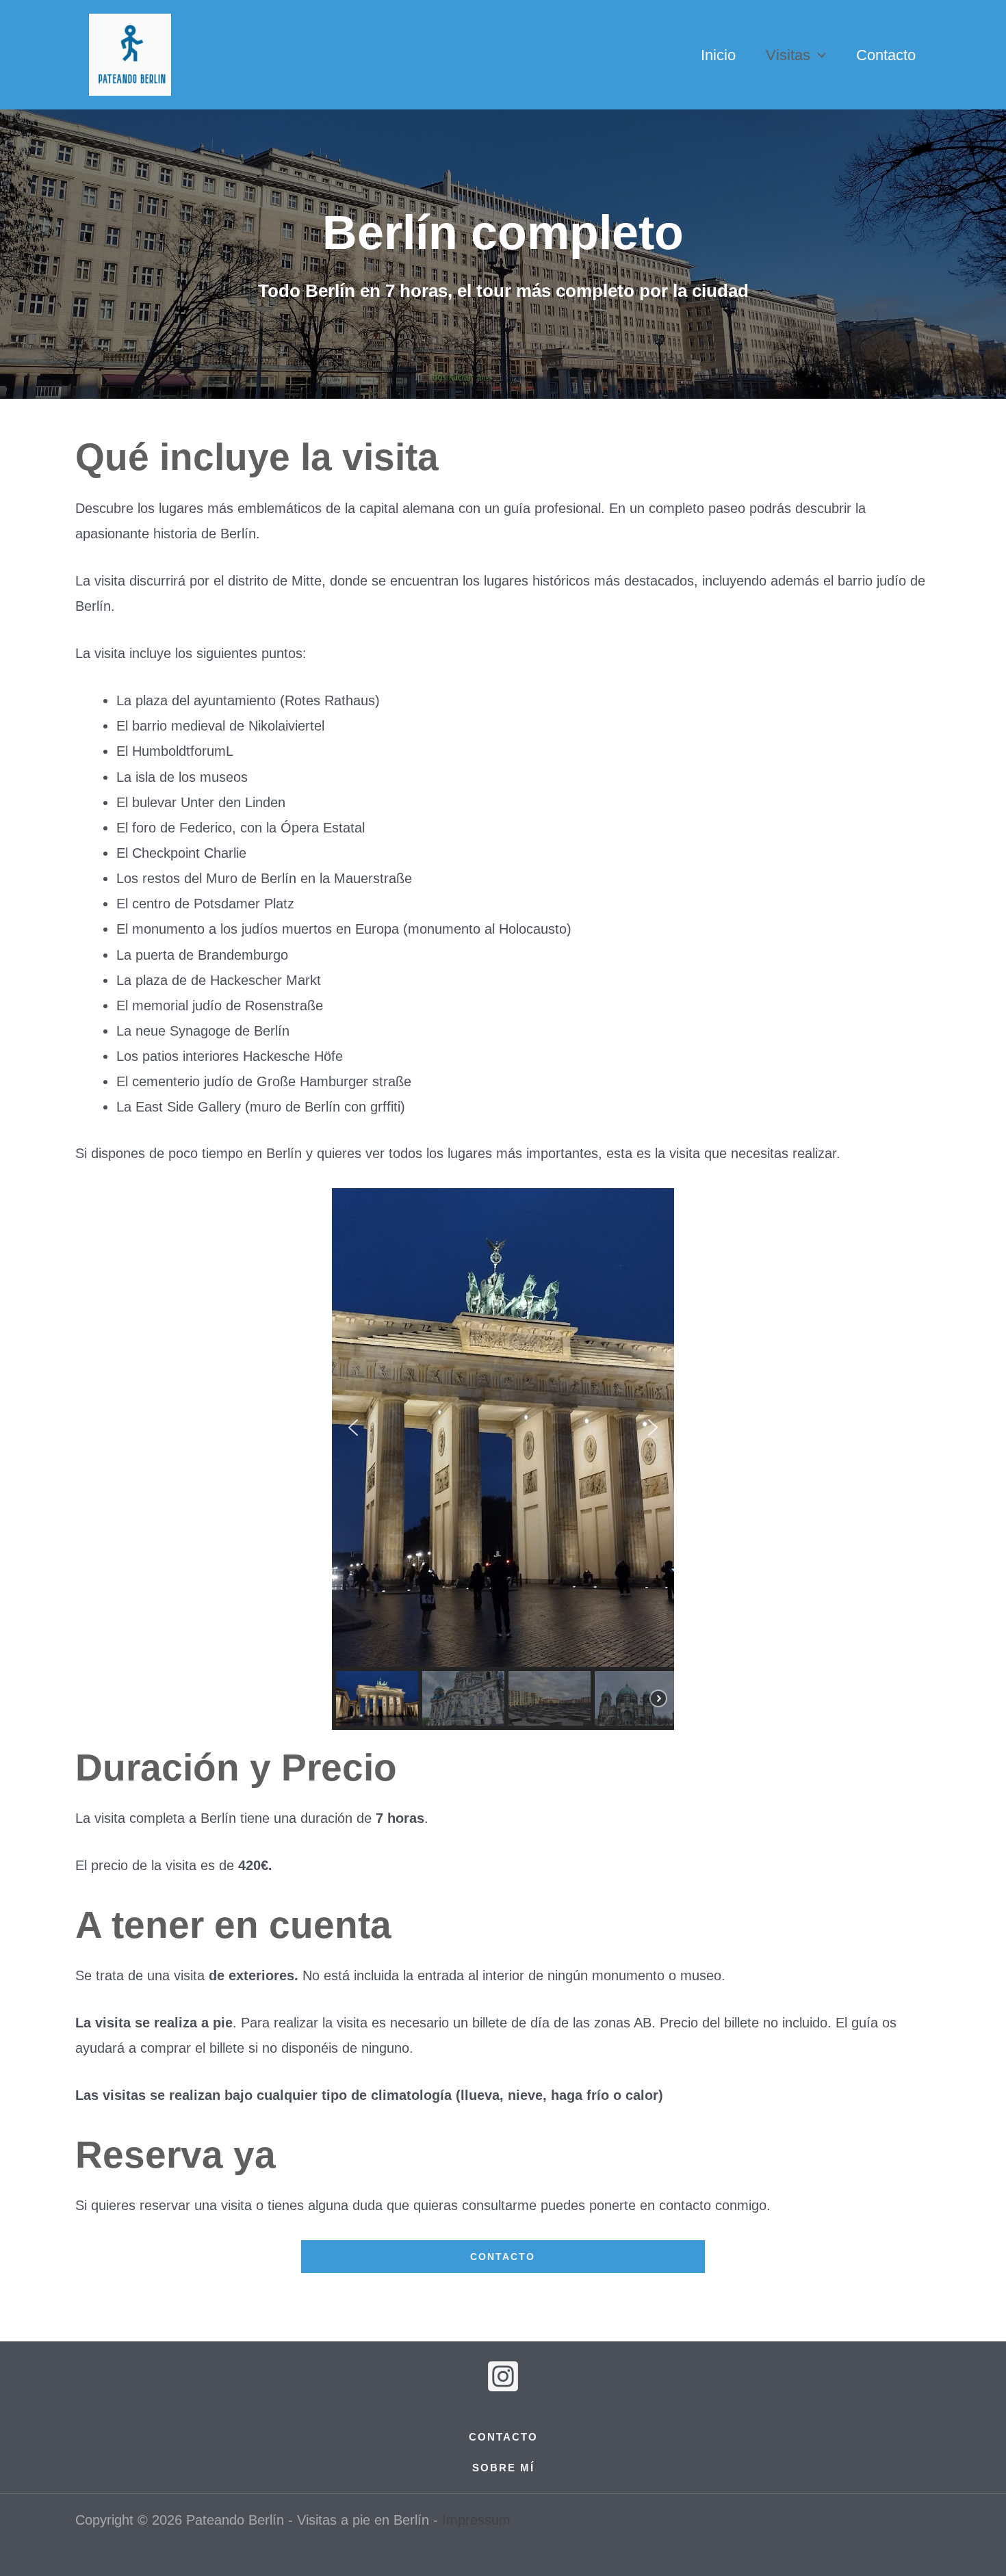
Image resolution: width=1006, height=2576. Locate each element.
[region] (503, 1459)
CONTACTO (503, 2257)
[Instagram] (503, 2376)
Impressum (476, 2520)
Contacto (886, 55)
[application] (818, 55)
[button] (353, 1428)
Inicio (718, 55)
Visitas (788, 55)
